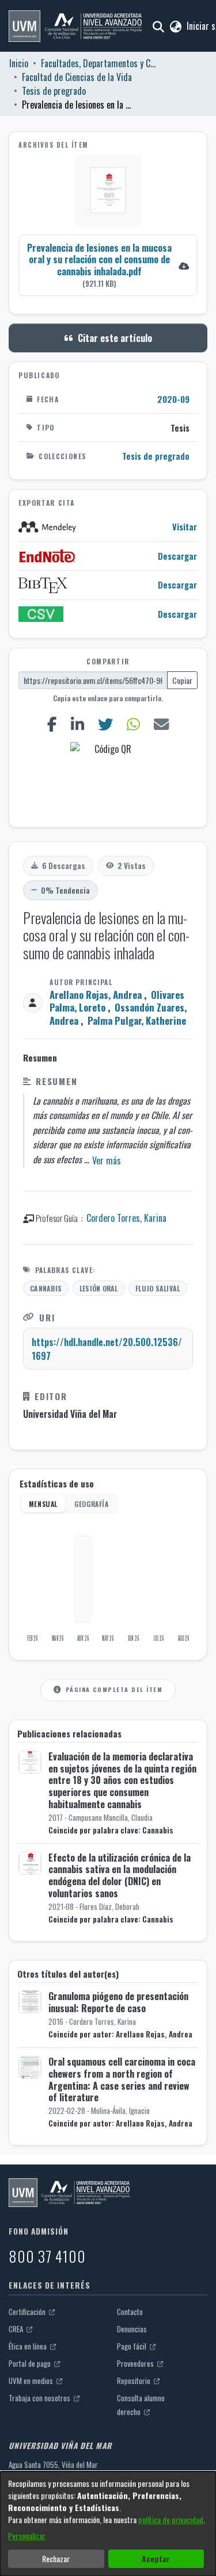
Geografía (91, 1504)
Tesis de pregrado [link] (54, 91)
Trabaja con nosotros (40, 2398)
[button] (75, 26)
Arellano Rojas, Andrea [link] (96, 995)
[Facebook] (52, 724)
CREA (17, 2329)
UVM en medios (32, 2381)
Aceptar (156, 2558)
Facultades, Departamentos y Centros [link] (98, 63)
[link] (108, 265)
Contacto (130, 2312)
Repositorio (134, 2381)
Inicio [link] (19, 63)
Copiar (182, 680)
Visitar (185, 527)
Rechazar (56, 2558)
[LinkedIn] (77, 724)
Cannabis (46, 1288)
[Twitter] (105, 724)
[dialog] (108, 2524)
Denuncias (132, 2329)
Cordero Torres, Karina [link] (126, 1218)
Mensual (43, 1504)
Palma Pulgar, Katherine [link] (137, 1020)
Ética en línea (29, 2346)
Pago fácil (132, 2346)
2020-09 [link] (173, 399)
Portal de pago (31, 2363)
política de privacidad (171, 2519)
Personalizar (27, 2535)
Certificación (28, 2312)
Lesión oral (99, 1288)
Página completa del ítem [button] (114, 1689)
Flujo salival (158, 1288)
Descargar (177, 556)
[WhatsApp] (133, 724)
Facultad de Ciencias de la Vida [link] (77, 77)
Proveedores (136, 2363)
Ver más (107, 1160)
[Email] (161, 724)
